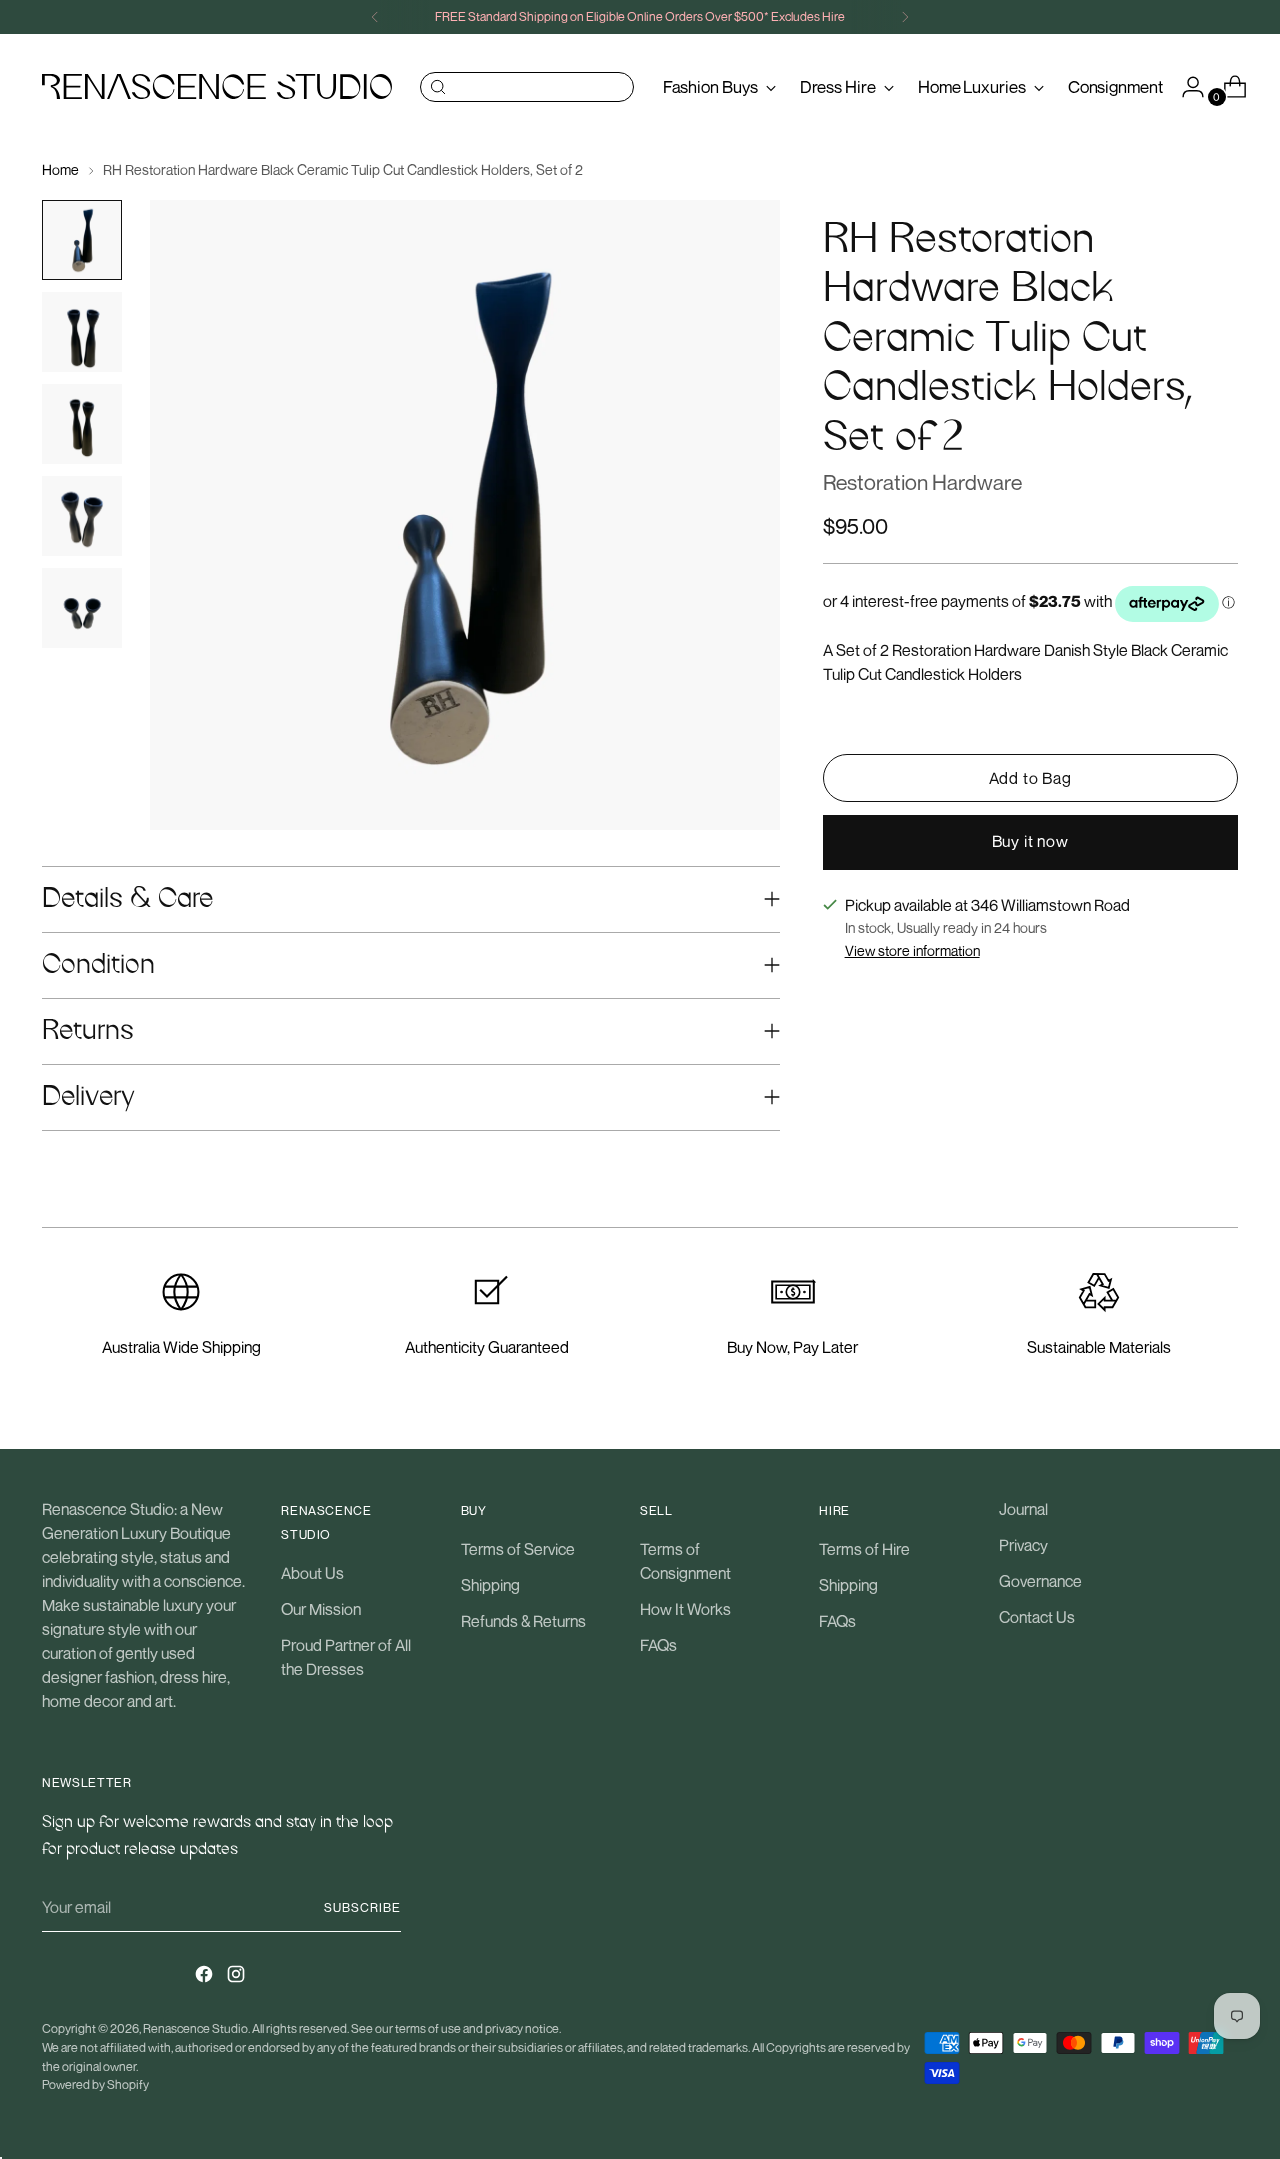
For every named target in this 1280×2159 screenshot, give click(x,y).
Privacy (1023, 1545)
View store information (912, 951)
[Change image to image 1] (82, 240)
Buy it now (1030, 842)
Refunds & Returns (523, 1621)
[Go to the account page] (1185, 87)
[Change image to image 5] (82, 608)
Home (60, 169)
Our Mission (321, 1609)
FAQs (658, 1645)
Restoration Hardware (922, 483)
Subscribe (362, 1907)
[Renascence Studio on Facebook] (206, 1977)
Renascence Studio (195, 2028)
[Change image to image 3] (82, 424)
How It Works (685, 1609)
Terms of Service (518, 1549)
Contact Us (1037, 1617)
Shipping (490, 1585)
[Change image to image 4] (82, 516)
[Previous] (375, 17)
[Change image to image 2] (82, 332)
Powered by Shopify (95, 2084)
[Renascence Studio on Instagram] (238, 1977)
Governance (1040, 1581)
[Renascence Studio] (217, 86)
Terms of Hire (864, 1549)
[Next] (905, 17)
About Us (312, 1573)
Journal (1023, 1509)
